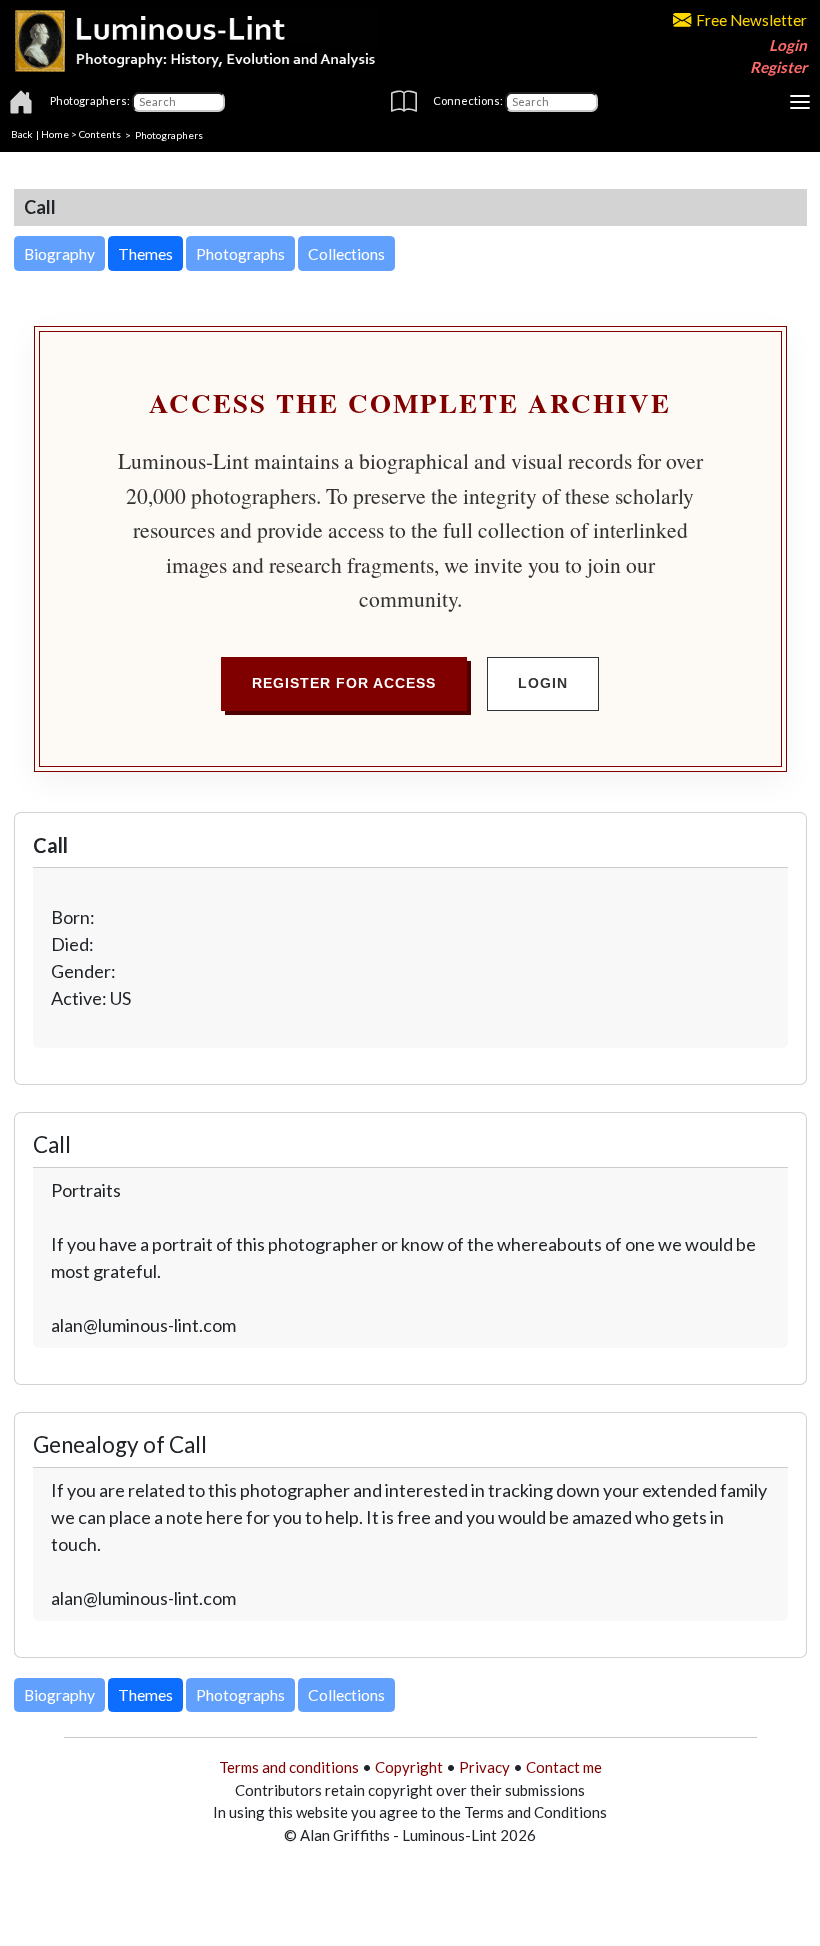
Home (55, 134)
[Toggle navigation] (800, 102)
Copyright (409, 1767)
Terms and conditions (289, 1767)
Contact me (564, 1767)
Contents (100, 134)
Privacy (484, 1767)
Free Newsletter (751, 20)
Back (22, 134)
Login (788, 45)
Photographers (169, 134)
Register (778, 67)
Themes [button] (145, 253)
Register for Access (344, 683)
